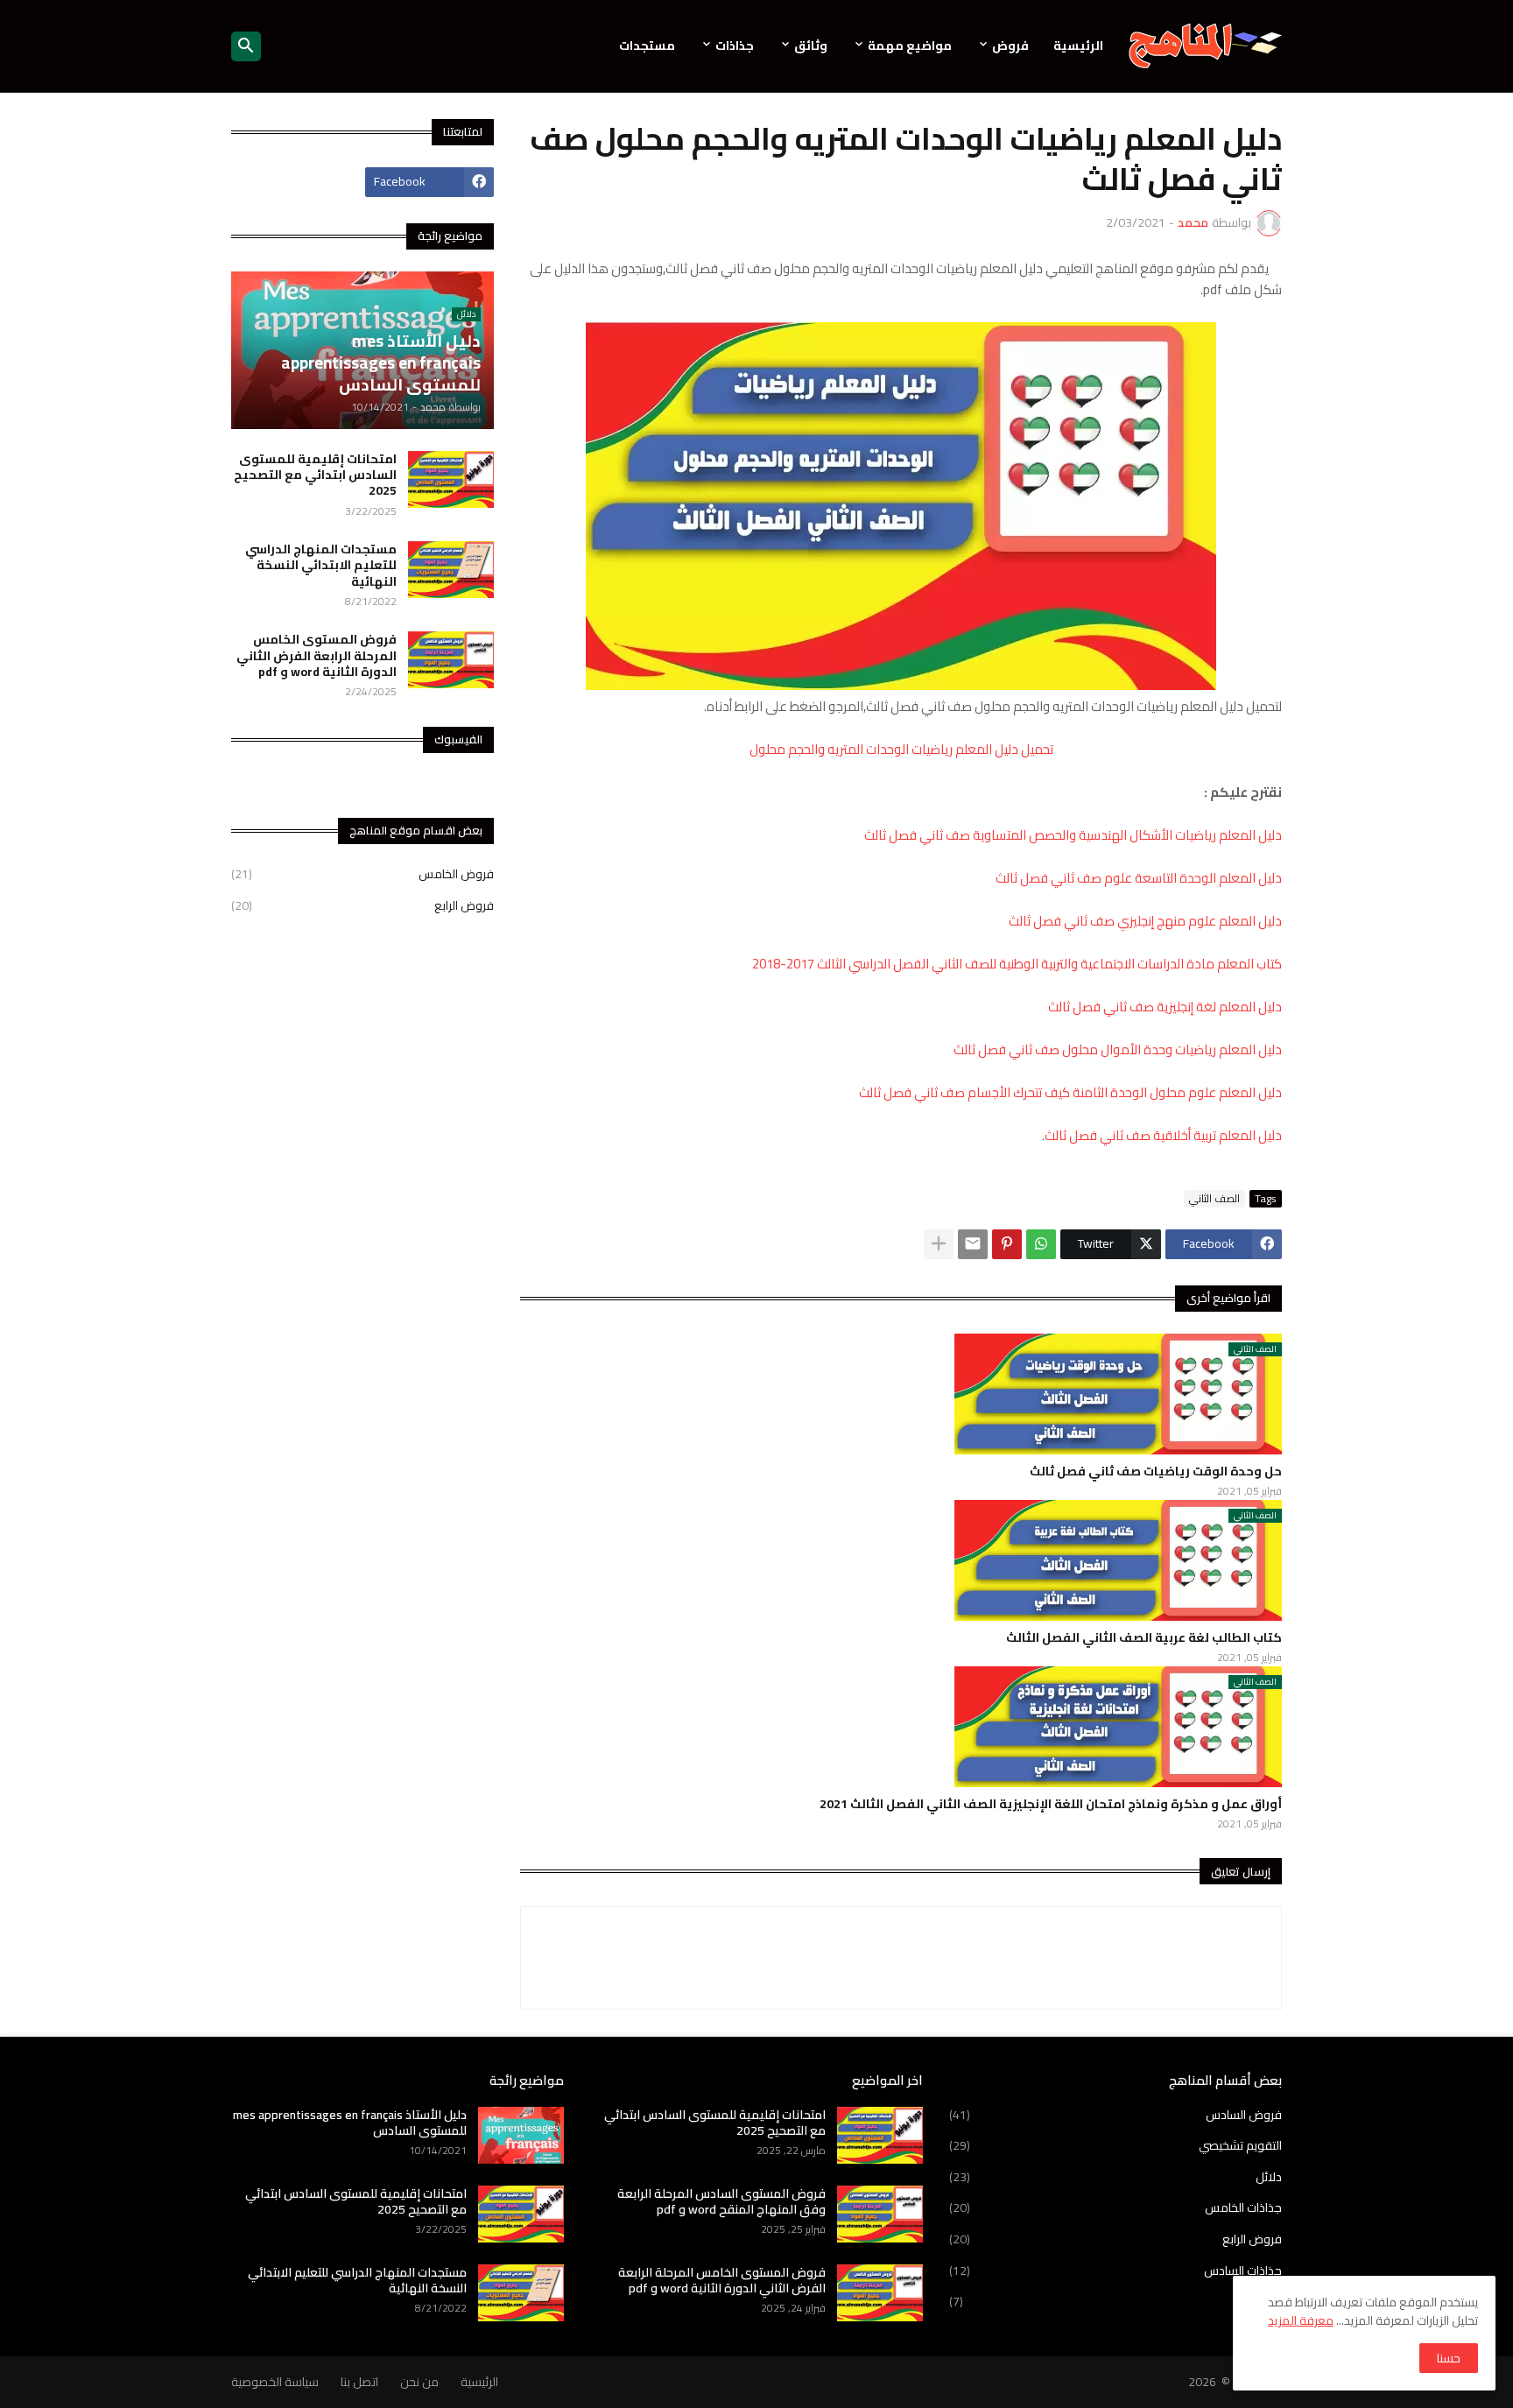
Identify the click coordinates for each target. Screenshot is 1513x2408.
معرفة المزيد (1301, 2320)
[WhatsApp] (1041, 1244)
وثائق (811, 46)
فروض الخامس (362, 876)
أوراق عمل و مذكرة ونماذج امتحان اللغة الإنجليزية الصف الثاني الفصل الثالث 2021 (1051, 1804)
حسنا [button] (1449, 2358)
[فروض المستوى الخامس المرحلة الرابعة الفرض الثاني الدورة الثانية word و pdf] (451, 660)
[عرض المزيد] (939, 1244)
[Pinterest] (1007, 1244)
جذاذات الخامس (1115, 2207)
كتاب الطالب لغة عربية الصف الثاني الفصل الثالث (1144, 1637)
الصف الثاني (1214, 1199)
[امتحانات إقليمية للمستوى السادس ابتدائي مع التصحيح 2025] (451, 479)
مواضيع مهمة (910, 46)
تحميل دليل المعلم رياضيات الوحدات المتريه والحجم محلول (901, 749)
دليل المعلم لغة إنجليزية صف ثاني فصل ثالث (1165, 1007)
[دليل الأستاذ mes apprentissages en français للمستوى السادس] (521, 2135)
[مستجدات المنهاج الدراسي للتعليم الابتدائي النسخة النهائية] (451, 570)
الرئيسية (1078, 46)
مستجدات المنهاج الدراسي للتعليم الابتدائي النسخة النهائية (321, 565)
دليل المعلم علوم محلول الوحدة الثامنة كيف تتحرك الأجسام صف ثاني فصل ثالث (1070, 1092)
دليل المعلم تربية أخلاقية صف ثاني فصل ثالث (1163, 1135)
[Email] (973, 1244)
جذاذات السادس (1115, 2271)
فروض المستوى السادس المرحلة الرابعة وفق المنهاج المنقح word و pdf (721, 2201)
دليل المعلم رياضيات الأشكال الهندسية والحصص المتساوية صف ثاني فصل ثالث (1073, 835)
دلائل (1115, 2177)
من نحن (419, 2382)
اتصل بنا (359, 2382)
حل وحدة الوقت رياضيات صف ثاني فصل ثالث (1156, 1471)
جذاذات (735, 46)
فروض (1010, 46)
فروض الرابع (362, 905)
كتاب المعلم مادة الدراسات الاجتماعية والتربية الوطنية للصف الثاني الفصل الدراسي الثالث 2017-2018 (1017, 964)
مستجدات (647, 46)
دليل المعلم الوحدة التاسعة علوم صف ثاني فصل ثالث (1139, 878)
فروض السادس (1115, 2116)
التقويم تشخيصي (1115, 2145)
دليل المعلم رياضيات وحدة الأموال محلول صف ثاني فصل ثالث (1118, 1049)
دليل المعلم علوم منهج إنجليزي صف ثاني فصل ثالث (1145, 921)
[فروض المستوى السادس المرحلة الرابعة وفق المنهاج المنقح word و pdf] (880, 2214)
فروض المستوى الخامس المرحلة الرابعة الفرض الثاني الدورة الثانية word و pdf (317, 655)
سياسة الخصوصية (275, 2382)
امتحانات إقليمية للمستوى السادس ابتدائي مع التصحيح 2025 (315, 475)
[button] (246, 46)
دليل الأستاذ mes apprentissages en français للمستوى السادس (350, 2123)
